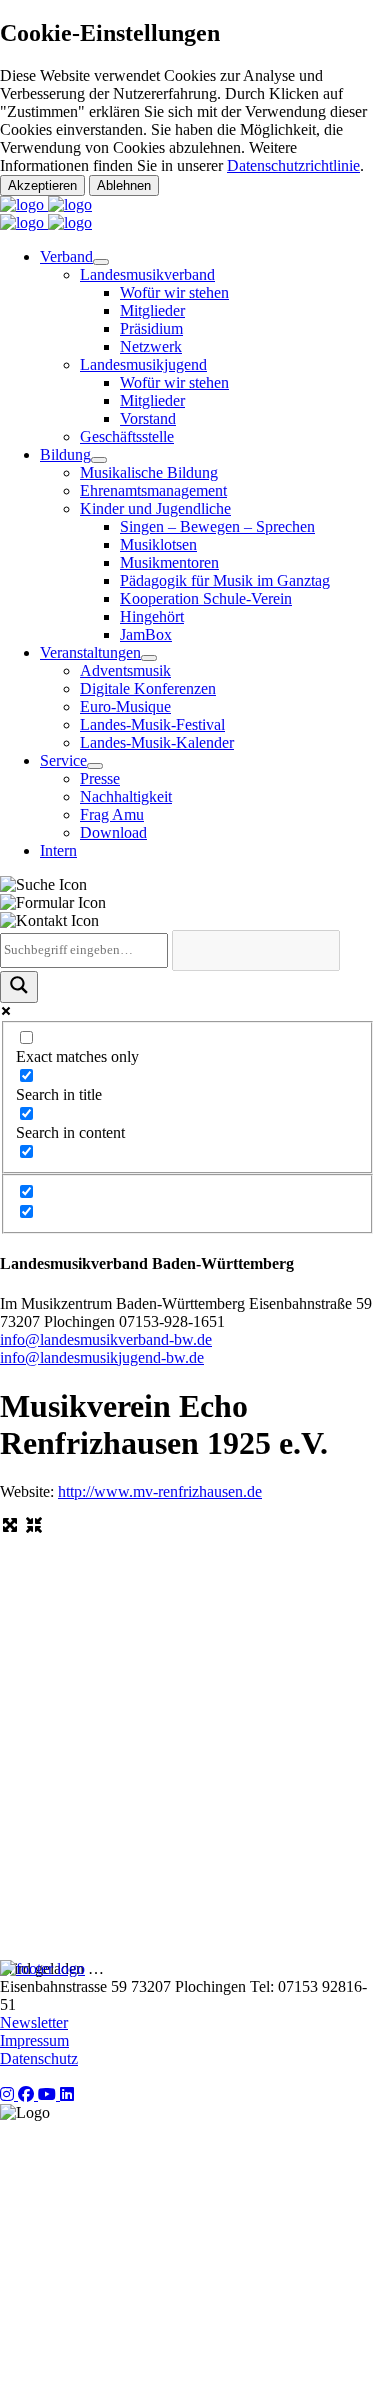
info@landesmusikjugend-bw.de (102, 1357)
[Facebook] (28, 2094)
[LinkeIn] (67, 2094)
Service (63, 760)
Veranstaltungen (90, 652)
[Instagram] (9, 2094)
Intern (58, 850)
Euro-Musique (125, 706)
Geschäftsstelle (127, 436)
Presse (100, 778)
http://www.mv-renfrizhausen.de (160, 1491)
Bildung (65, 454)
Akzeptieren (42, 185)
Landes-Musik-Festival (152, 724)
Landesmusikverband (147, 274)
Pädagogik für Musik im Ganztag (225, 580)
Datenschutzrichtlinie (293, 165)
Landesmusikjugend (143, 364)
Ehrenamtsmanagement (153, 490)
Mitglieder (152, 310)
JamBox (146, 634)
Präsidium (151, 328)
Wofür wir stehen (174, 292)
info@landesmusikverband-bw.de (106, 1339)
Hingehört (152, 616)
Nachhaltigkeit (126, 796)
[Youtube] (49, 2094)
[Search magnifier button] (19, 987)
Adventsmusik (125, 670)
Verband (66, 256)
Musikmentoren (169, 562)
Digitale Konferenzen (148, 688)
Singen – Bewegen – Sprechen (217, 526)
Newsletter (34, 2022)
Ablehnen (124, 185)
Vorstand (148, 418)
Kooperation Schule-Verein (206, 598)
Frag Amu (112, 814)
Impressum (34, 2040)
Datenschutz (39, 2058)
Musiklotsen (158, 544)
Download (113, 832)
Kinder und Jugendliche (155, 508)
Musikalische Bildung (149, 472)
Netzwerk (151, 346)
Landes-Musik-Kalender (157, 742)
